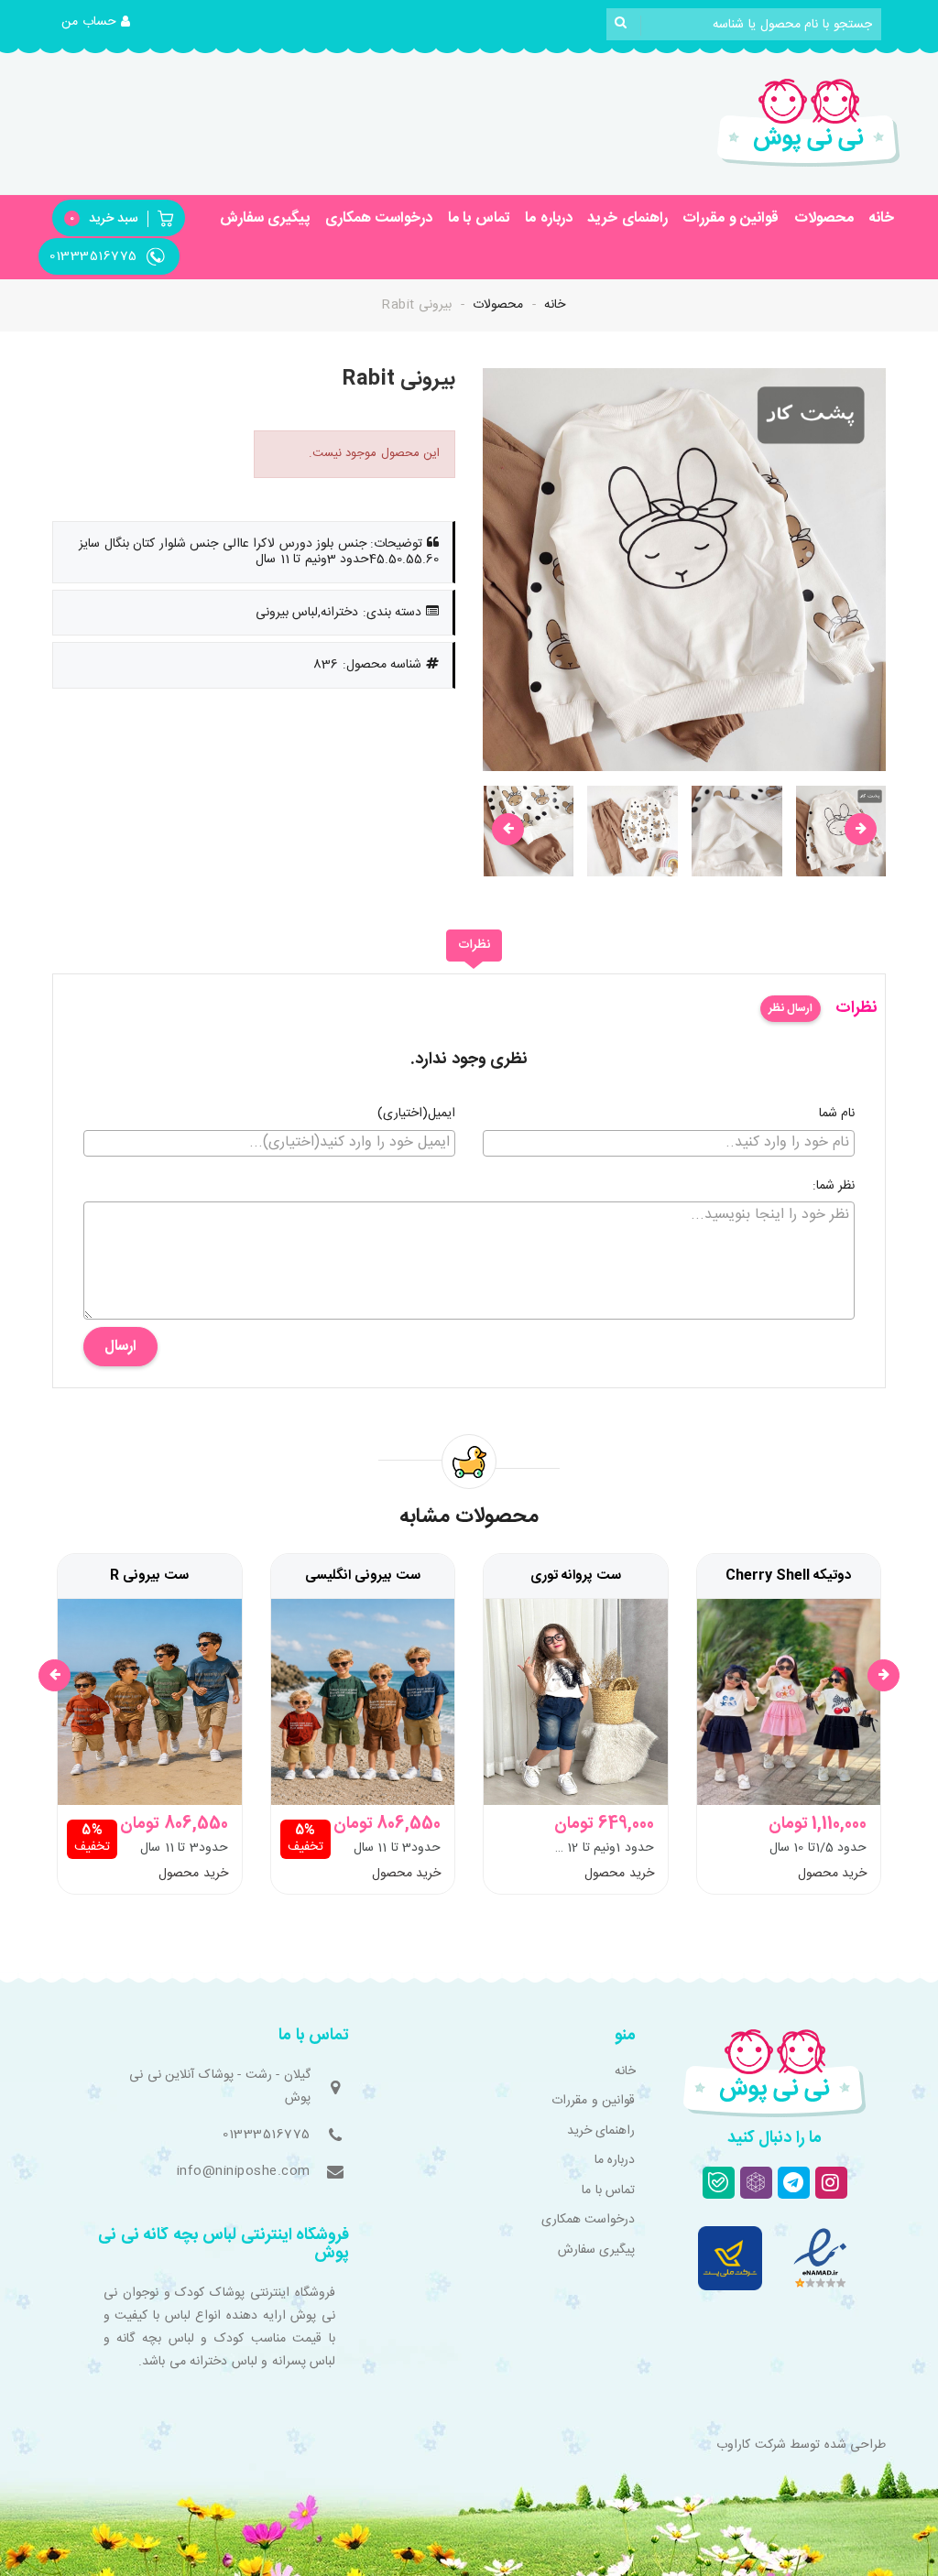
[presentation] (508, 829)
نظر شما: (834, 1187)
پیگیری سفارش (265, 218)
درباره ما (549, 218)
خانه (881, 218)
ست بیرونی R (149, 1576)
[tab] (474, 946)
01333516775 (267, 2135)
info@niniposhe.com (244, 2171)
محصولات (824, 218)
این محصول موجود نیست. (375, 453)
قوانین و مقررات (731, 218)
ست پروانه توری (576, 1576)
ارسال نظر (791, 1008)
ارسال (120, 1347)
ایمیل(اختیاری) (416, 1114)
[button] (96, 23)
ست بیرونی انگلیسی (363, 1576)
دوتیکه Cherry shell (788, 1576)
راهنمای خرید (627, 218)
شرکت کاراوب (751, 2445)
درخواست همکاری (379, 218)
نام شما (837, 1114)
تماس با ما (479, 218)
